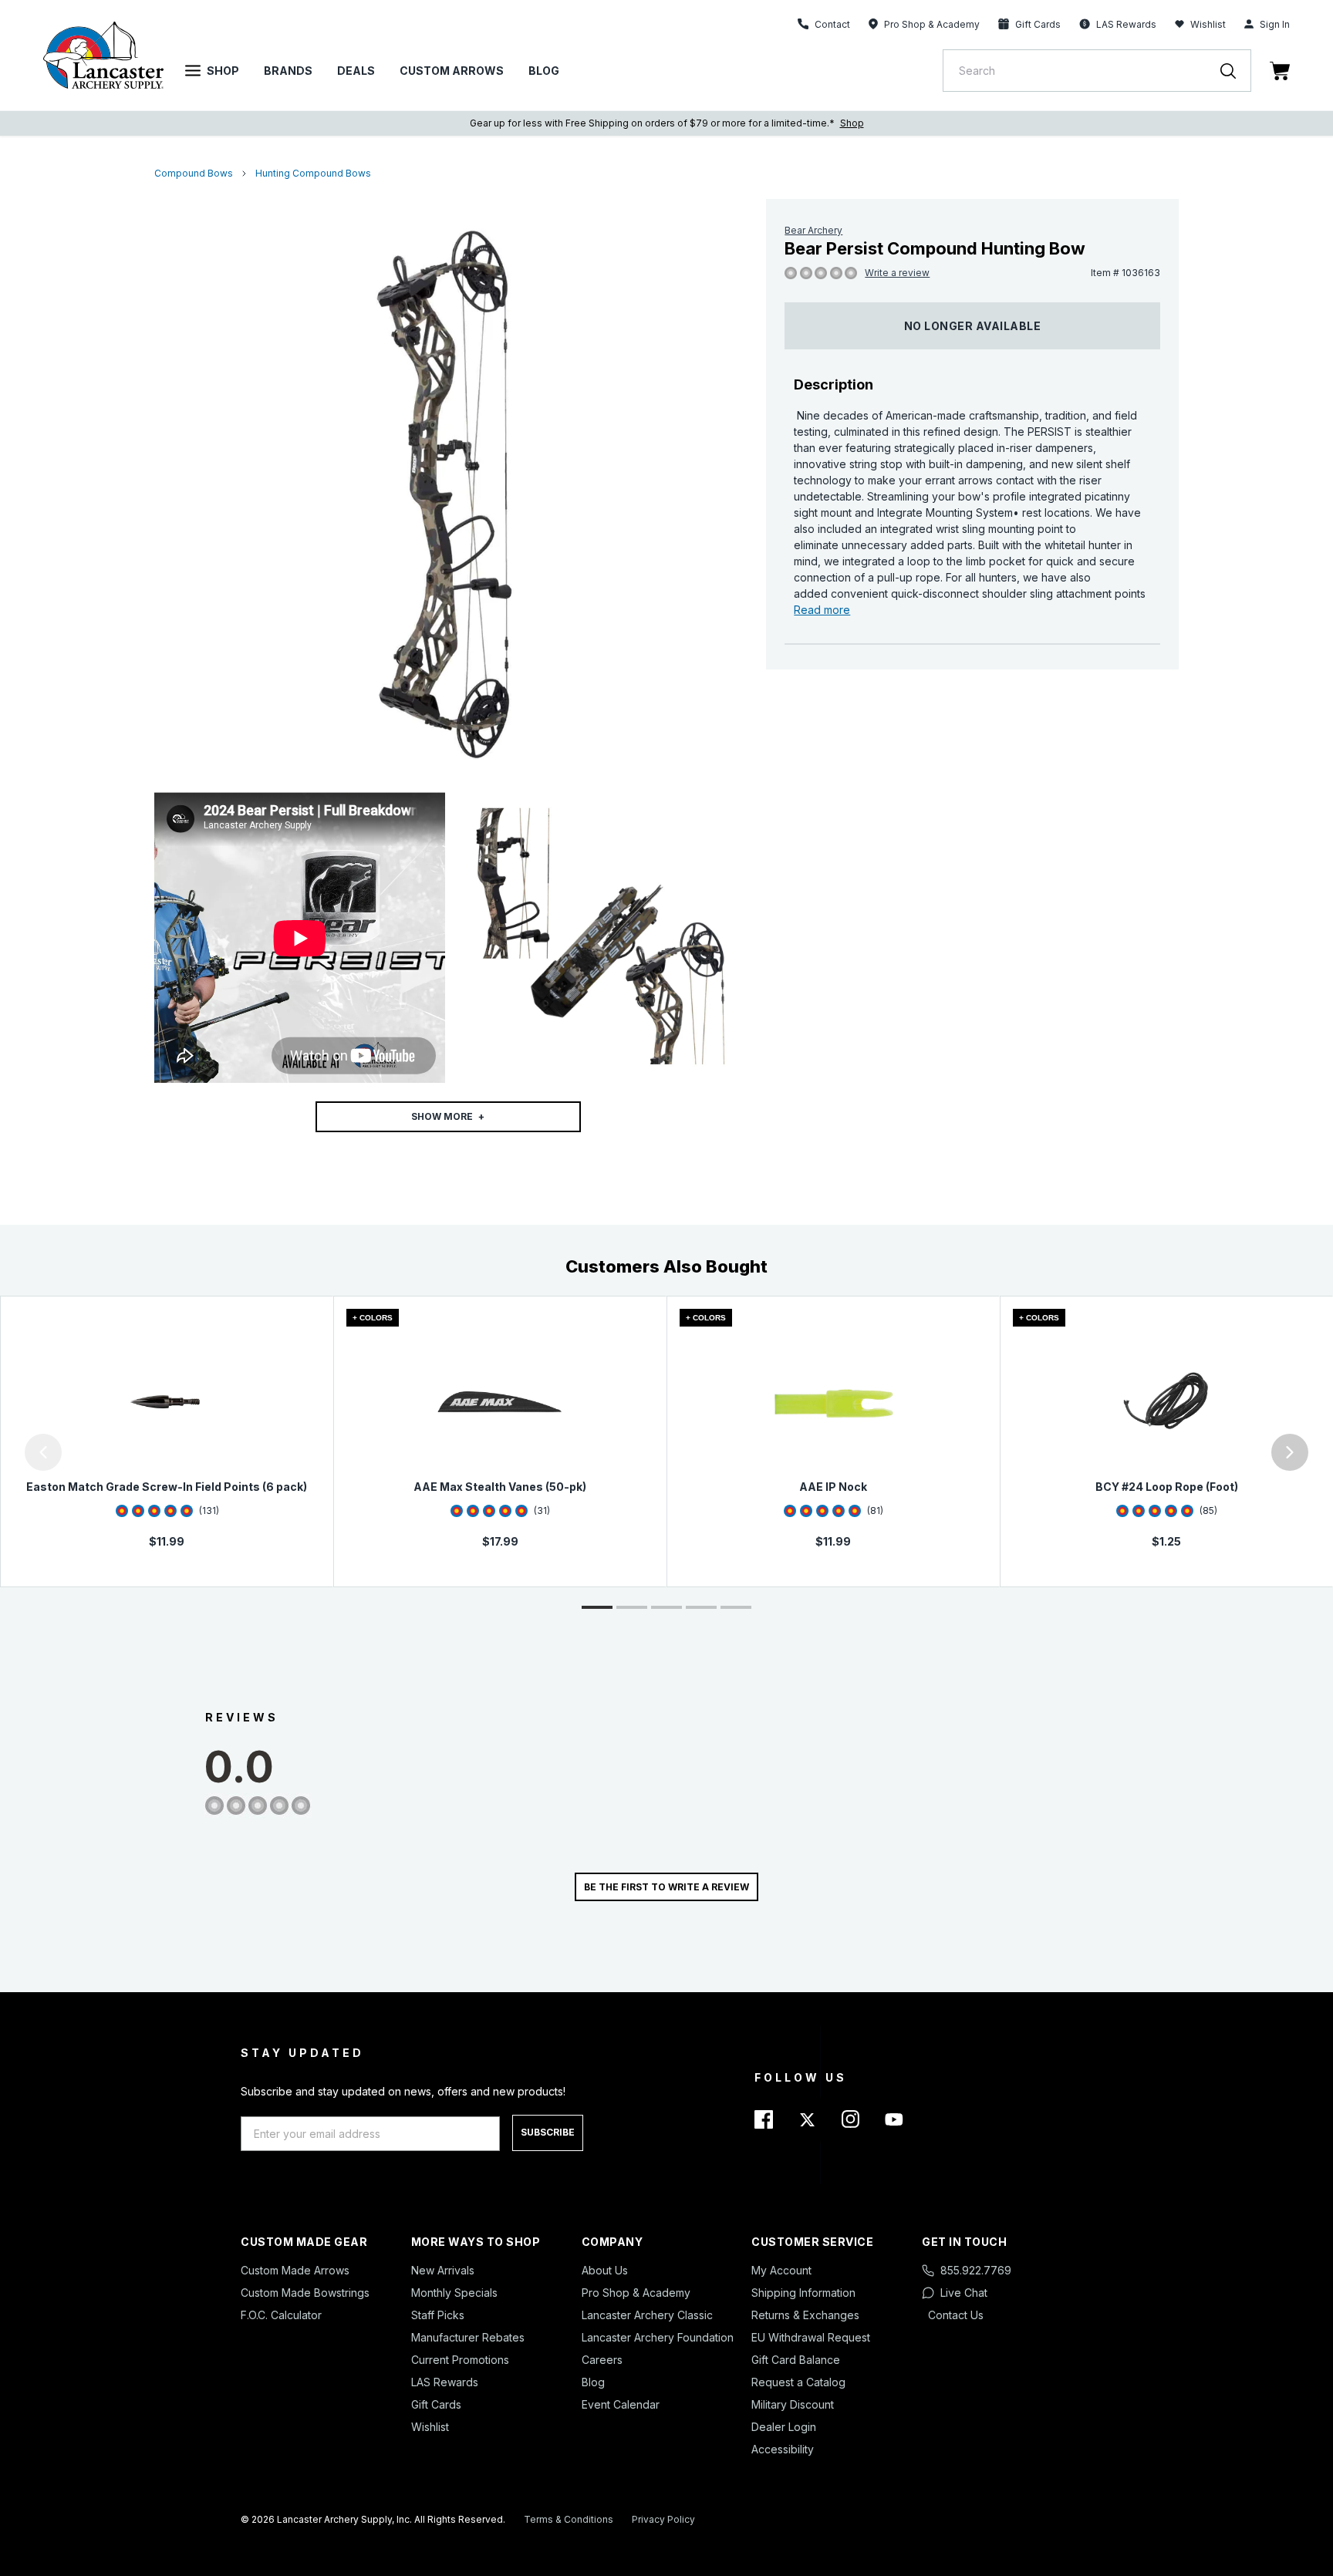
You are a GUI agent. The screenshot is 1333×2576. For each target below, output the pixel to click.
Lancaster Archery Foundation (658, 2337)
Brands (288, 71)
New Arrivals (443, 2270)
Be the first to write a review (666, 1887)
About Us (605, 2270)
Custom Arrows (452, 71)
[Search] (1236, 71)
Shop (223, 71)
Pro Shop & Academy (636, 2293)
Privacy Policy (663, 2519)
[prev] (43, 1452)
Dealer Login (784, 2427)
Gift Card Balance (796, 2360)
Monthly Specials (454, 2293)
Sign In (1275, 24)
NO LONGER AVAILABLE (973, 326)
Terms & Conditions (569, 2519)
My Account (781, 2270)
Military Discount (793, 2404)
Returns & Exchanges (805, 2315)
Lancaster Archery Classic (647, 2315)
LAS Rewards (445, 2382)
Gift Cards (436, 2404)
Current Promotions (460, 2360)
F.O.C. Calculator (281, 2315)
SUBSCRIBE (548, 2132)
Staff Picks (438, 2315)
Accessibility (783, 2449)
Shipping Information (803, 2293)
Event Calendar (621, 2404)
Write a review (897, 273)
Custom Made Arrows (295, 2270)
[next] (1290, 1452)
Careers (602, 2360)
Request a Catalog (798, 2382)
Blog (544, 71)
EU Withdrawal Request (811, 2337)
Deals (356, 71)
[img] (791, 274)
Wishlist (1208, 24)
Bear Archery (813, 230)
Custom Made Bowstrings (305, 2293)
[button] (4, 1452)
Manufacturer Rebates (468, 2337)
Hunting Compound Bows (313, 173)
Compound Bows (194, 173)
